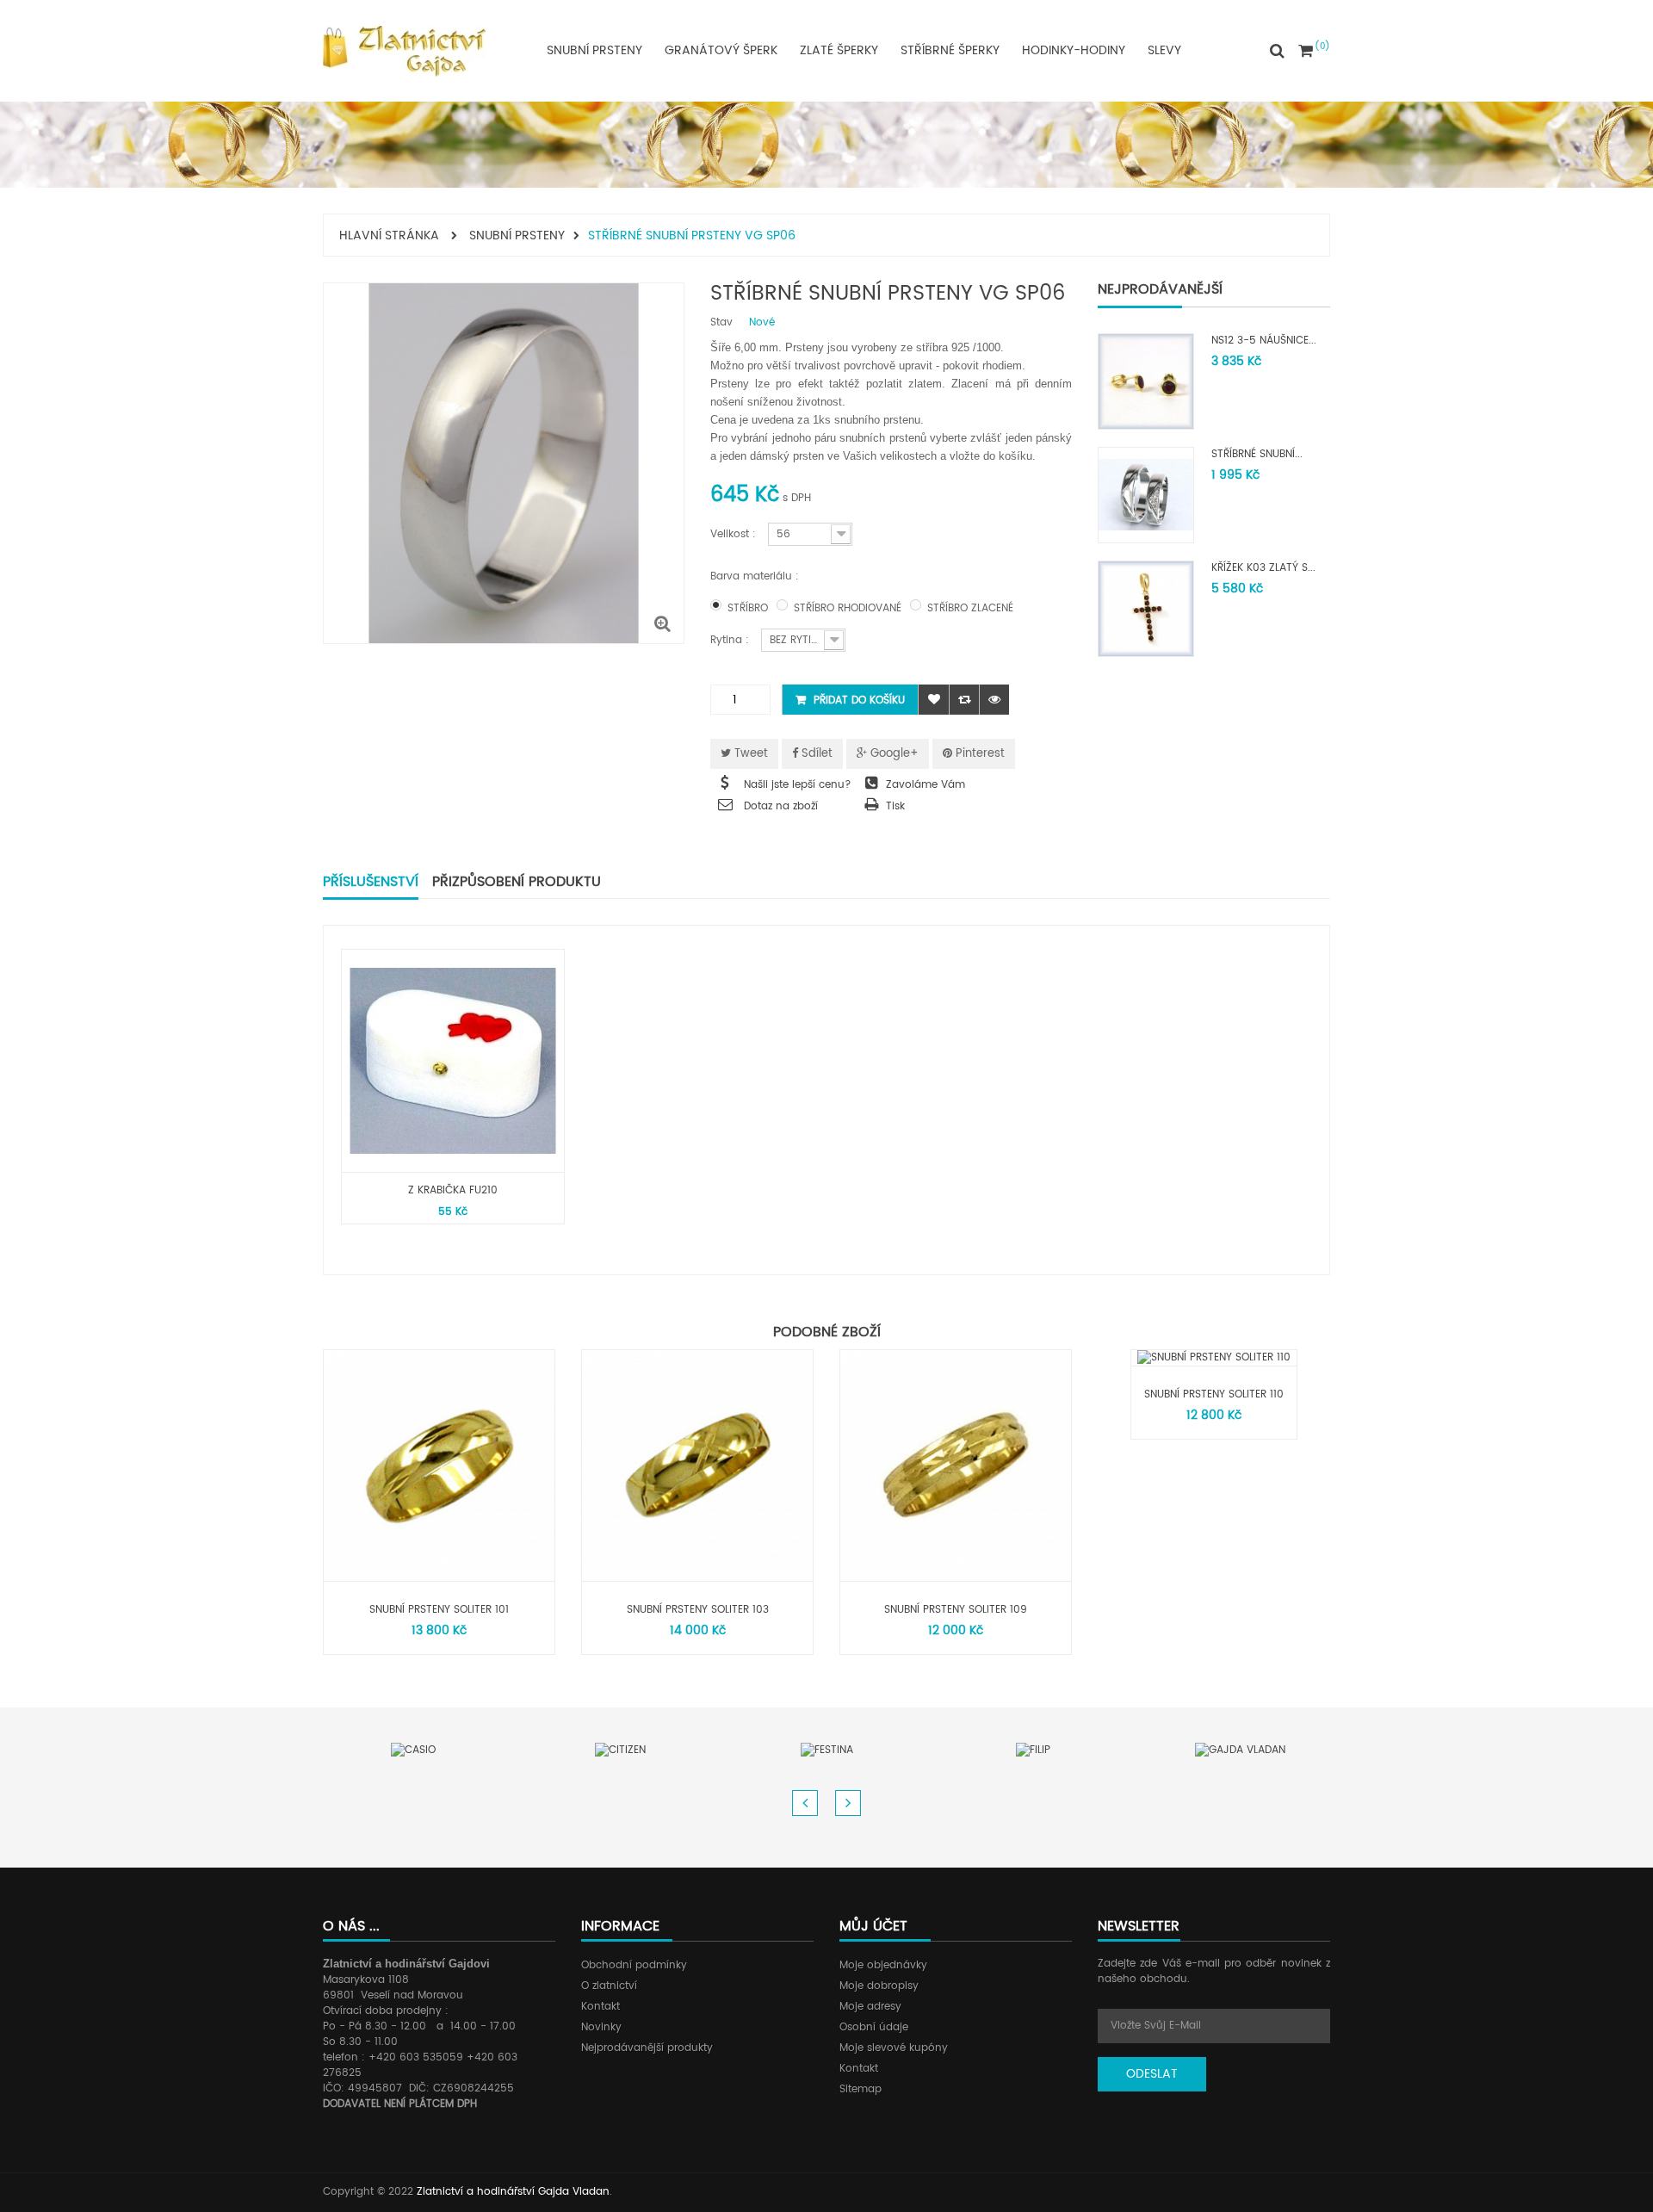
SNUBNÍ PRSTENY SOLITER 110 (1214, 1394)
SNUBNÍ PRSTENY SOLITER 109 (956, 1610)
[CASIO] (413, 1750)
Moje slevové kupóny (894, 2048)
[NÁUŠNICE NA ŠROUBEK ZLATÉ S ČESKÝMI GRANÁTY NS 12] (1146, 381)
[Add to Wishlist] (934, 700)
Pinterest (978, 754)
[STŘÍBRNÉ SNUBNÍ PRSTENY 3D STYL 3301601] (1146, 495)
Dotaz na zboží (781, 806)
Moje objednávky (883, 1965)
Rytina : (731, 640)
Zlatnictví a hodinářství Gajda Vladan (513, 2192)
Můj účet (873, 1926)
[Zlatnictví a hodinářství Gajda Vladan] (404, 51)
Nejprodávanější (1160, 289)
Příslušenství (371, 882)
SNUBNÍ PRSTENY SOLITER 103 (698, 1610)
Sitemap (861, 2089)
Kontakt (601, 2007)
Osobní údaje (874, 2027)
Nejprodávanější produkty (647, 2048)
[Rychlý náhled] (994, 700)
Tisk (895, 806)
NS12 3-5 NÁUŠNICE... (1264, 341)
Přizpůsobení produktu (517, 882)
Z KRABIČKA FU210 (453, 1190)
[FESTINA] (827, 1750)
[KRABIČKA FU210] (453, 1061)
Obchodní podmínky (634, 1965)
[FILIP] (1033, 1750)
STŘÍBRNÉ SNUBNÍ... (1257, 454)
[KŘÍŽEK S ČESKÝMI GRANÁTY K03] (1146, 608)
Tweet (749, 754)
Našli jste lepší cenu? (798, 785)
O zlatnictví (609, 1986)
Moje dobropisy (879, 1986)
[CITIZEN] (620, 1750)
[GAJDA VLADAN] (1240, 1750)
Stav (721, 323)
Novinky (601, 2027)
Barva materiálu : (756, 576)
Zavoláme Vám (926, 785)
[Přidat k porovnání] (964, 700)
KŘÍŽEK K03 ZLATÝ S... (1263, 568)
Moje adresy (870, 2007)
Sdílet (815, 754)
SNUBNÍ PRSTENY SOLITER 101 (439, 1610)
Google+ (893, 754)
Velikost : (735, 534)
